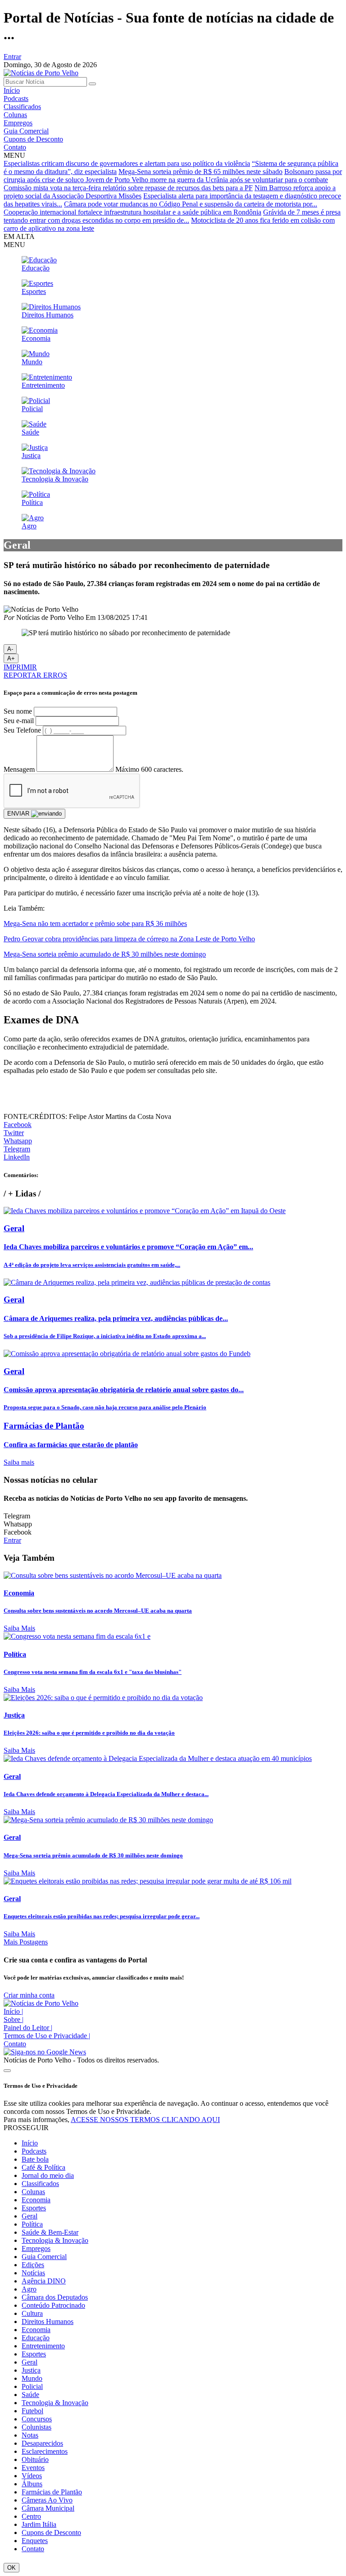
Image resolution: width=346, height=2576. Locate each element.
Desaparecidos (42, 2443)
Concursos (37, 2419)
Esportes (34, 2208)
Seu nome (18, 711)
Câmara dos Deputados (55, 2297)
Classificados (22, 107)
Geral (30, 2216)
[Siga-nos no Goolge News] (45, 2052)
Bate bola (35, 2159)
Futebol (32, 2411)
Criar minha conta (29, 1995)
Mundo (32, 2378)
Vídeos (32, 2476)
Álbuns (32, 2484)
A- (10, 649)
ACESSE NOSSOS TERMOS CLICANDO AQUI (145, 2120)
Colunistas (36, 2427)
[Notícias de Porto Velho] (41, 73)
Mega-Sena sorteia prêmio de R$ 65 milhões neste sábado (200, 172)
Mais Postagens (26, 1942)
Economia (36, 2200)
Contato (15, 147)
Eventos (33, 2468)
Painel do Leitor (28, 2028)
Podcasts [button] (34, 2151)
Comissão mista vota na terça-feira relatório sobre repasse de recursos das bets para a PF (128, 188)
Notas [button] (30, 2435)
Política (32, 2224)
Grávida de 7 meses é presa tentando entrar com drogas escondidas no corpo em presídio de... (172, 216)
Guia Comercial (26, 131)
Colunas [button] (33, 2192)
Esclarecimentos (45, 2451)
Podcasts (16, 99)
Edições (33, 2265)
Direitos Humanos (48, 2322)
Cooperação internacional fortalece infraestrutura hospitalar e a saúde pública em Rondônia (132, 212)
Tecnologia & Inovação (55, 2240)
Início (12, 90)
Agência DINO (44, 2281)
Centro (31, 2516)
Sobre (14, 2019)
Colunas (15, 115)
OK (11, 2568)
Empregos (18, 123)
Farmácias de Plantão (52, 2492)
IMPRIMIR (20, 667)
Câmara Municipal (48, 2508)
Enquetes (35, 2541)
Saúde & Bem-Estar (50, 2232)
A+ (11, 658)
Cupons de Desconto (33, 139)
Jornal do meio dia (48, 2175)
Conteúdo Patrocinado (53, 2305)
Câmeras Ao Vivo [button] (47, 2500)
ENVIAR (19, 814)
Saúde (30, 2395)
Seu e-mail (19, 721)
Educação (36, 2338)
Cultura (32, 2313)
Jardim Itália (39, 2524)
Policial (32, 2386)
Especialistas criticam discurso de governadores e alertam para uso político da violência (127, 163)
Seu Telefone (22, 730)
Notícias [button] (33, 2273)
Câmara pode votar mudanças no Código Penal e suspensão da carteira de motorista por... (191, 204)
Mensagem (19, 769)
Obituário (35, 2459)
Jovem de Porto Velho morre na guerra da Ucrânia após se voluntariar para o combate (207, 180)
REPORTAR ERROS (35, 675)
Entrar (12, 57)
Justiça (31, 2370)
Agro (29, 2289)
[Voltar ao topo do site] (7, 2071)
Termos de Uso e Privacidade (47, 2036)
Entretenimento (43, 2346)
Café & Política (43, 2167)
